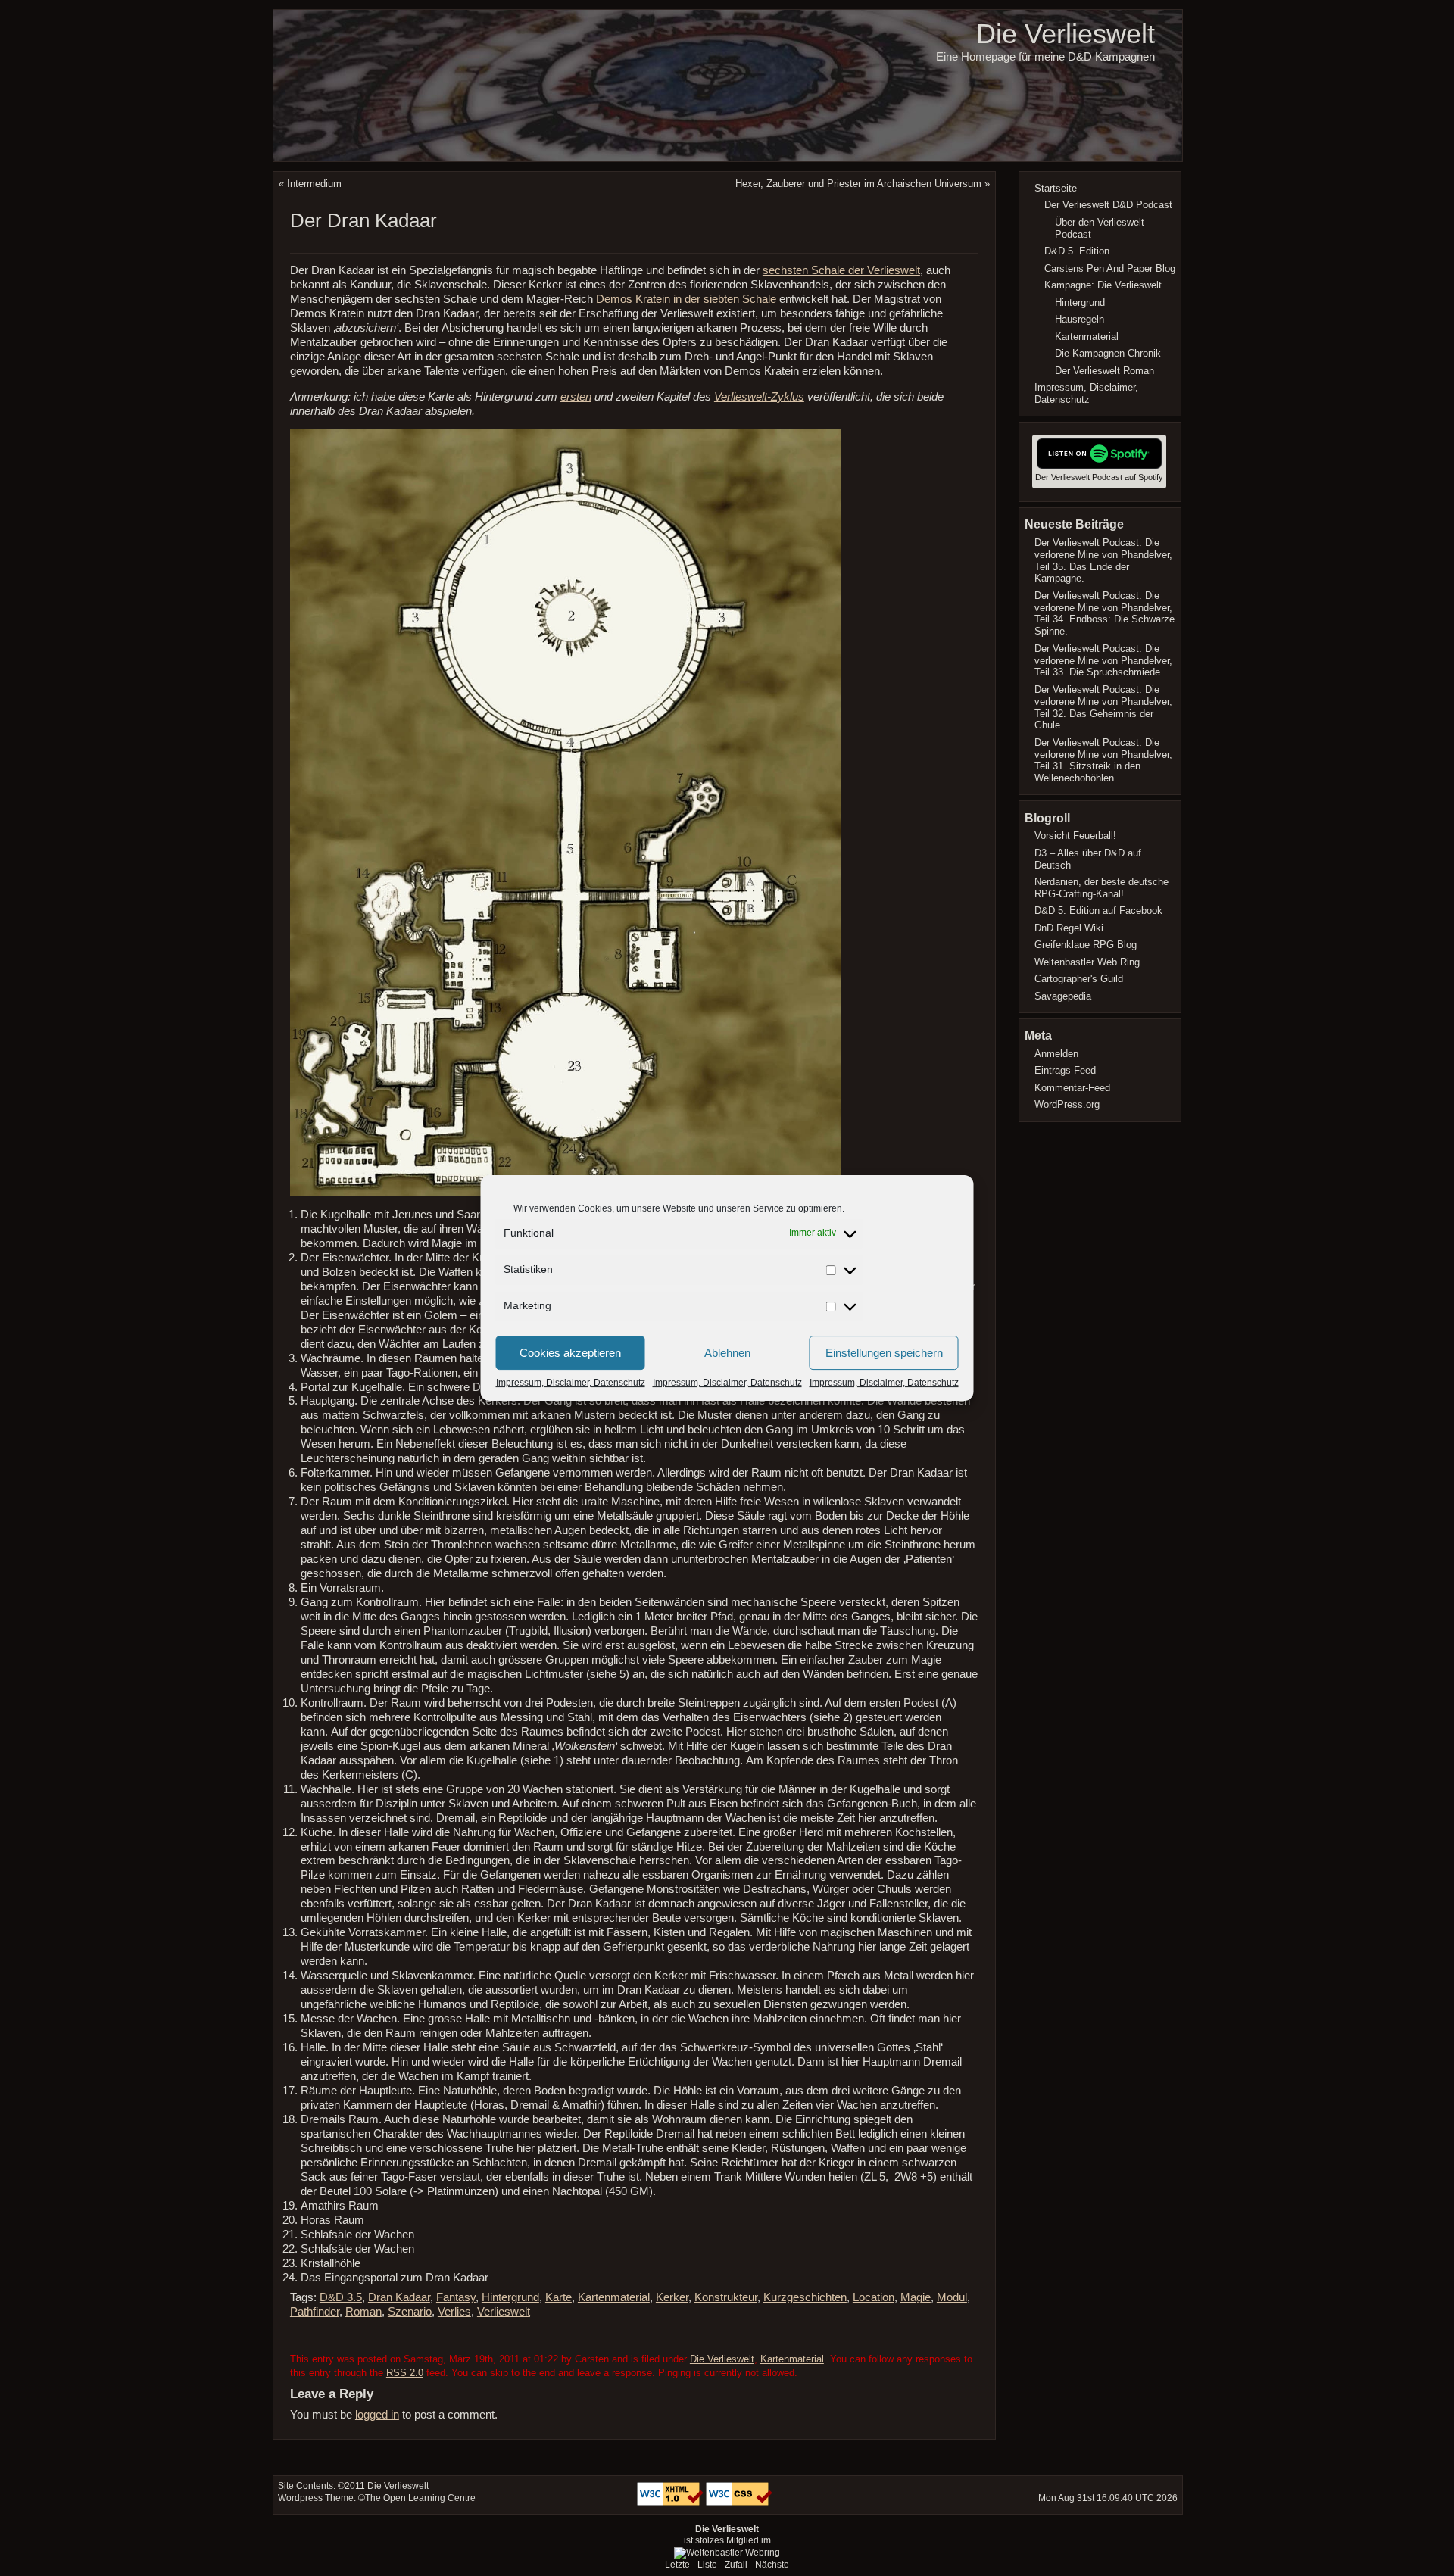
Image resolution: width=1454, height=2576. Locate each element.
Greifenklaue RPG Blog (1086, 945)
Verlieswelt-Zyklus (759, 397)
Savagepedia (1063, 996)
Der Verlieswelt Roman (1105, 371)
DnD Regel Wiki (1069, 928)
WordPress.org (1067, 1104)
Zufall (736, 2565)
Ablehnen (727, 1353)
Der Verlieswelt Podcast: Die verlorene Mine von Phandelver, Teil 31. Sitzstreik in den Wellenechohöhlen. (1103, 760)
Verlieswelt (504, 2312)
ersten (576, 397)
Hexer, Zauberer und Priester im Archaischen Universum (858, 184)
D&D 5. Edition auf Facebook (1098, 911)
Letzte (677, 2565)
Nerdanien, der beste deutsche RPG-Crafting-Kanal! (1101, 888)
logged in (377, 2415)
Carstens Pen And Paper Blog (1110, 268)
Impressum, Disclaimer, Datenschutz (571, 1383)
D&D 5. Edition (1077, 251)
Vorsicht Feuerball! (1075, 836)
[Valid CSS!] (739, 2503)
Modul (952, 2297)
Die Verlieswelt (1066, 34)
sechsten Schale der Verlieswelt (841, 270)
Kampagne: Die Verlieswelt (1103, 285)
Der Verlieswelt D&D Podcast (1108, 205)
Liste (707, 2565)
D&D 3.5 (341, 2297)
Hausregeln (1080, 319)
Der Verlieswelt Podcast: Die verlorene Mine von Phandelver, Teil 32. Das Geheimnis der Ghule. (1103, 707)
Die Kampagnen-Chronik (1108, 353)
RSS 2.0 (405, 2373)
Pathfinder (315, 2312)
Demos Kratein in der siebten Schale (686, 299)
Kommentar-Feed (1072, 1088)
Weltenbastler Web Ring (1087, 962)
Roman (363, 2312)
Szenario (410, 2312)
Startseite (1056, 188)
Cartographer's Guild (1079, 979)
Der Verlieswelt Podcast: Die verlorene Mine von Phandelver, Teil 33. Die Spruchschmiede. (1103, 661)
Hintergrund (510, 2297)
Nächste (772, 2565)
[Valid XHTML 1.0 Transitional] (671, 2503)
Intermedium (314, 184)
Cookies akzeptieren (570, 1353)
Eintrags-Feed (1065, 1070)
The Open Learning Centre (420, 2498)
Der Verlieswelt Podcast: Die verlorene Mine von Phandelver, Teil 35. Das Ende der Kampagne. (1103, 560)
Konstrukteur (726, 2297)
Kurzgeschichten (805, 2297)
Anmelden (1056, 1054)
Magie (916, 2297)
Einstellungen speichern (884, 1353)
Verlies (454, 2312)
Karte (559, 2297)
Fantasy (456, 2297)
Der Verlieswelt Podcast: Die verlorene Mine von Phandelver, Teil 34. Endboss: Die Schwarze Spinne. (1105, 613)
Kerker (672, 2297)
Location (874, 2297)
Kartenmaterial (614, 2297)
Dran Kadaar (399, 2297)
